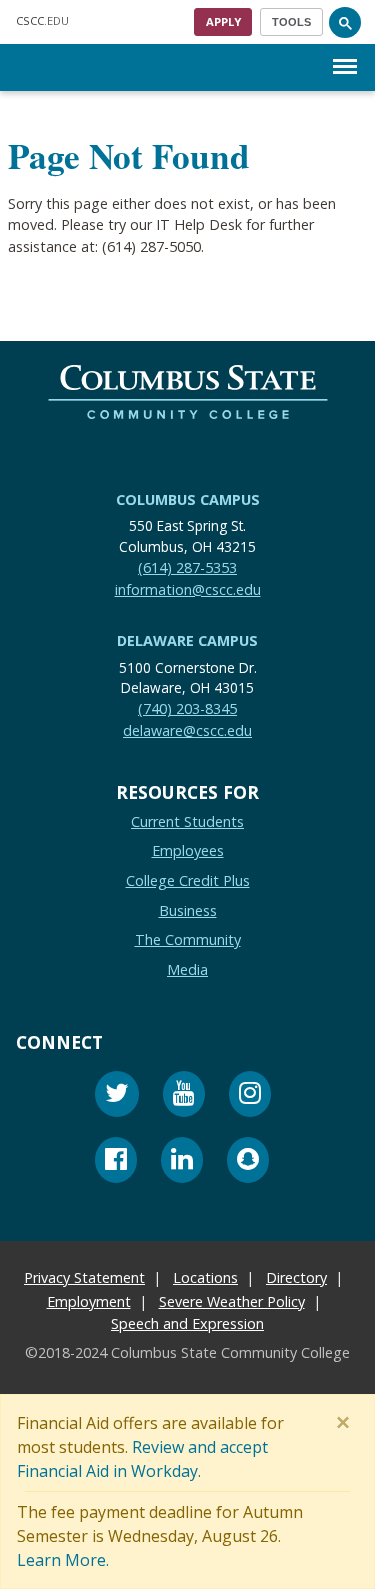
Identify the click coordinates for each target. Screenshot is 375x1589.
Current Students (187, 820)
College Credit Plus (188, 879)
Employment (89, 1300)
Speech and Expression (187, 1322)
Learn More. (63, 1560)
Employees (188, 850)
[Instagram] (250, 1096)
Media (187, 968)
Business (188, 909)
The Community (188, 939)
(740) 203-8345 (187, 708)
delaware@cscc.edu (187, 729)
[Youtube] (184, 1096)
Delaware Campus (187, 640)
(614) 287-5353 (187, 567)
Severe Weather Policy (232, 1300)
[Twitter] (117, 1096)
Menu (345, 50)
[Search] (345, 22)
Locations (205, 1276)
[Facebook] (116, 1162)
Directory (296, 1276)
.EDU (42, 20)
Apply (223, 21)
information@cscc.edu (188, 588)
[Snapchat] (248, 1162)
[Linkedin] (182, 1162)
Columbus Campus (188, 499)
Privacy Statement (84, 1276)
